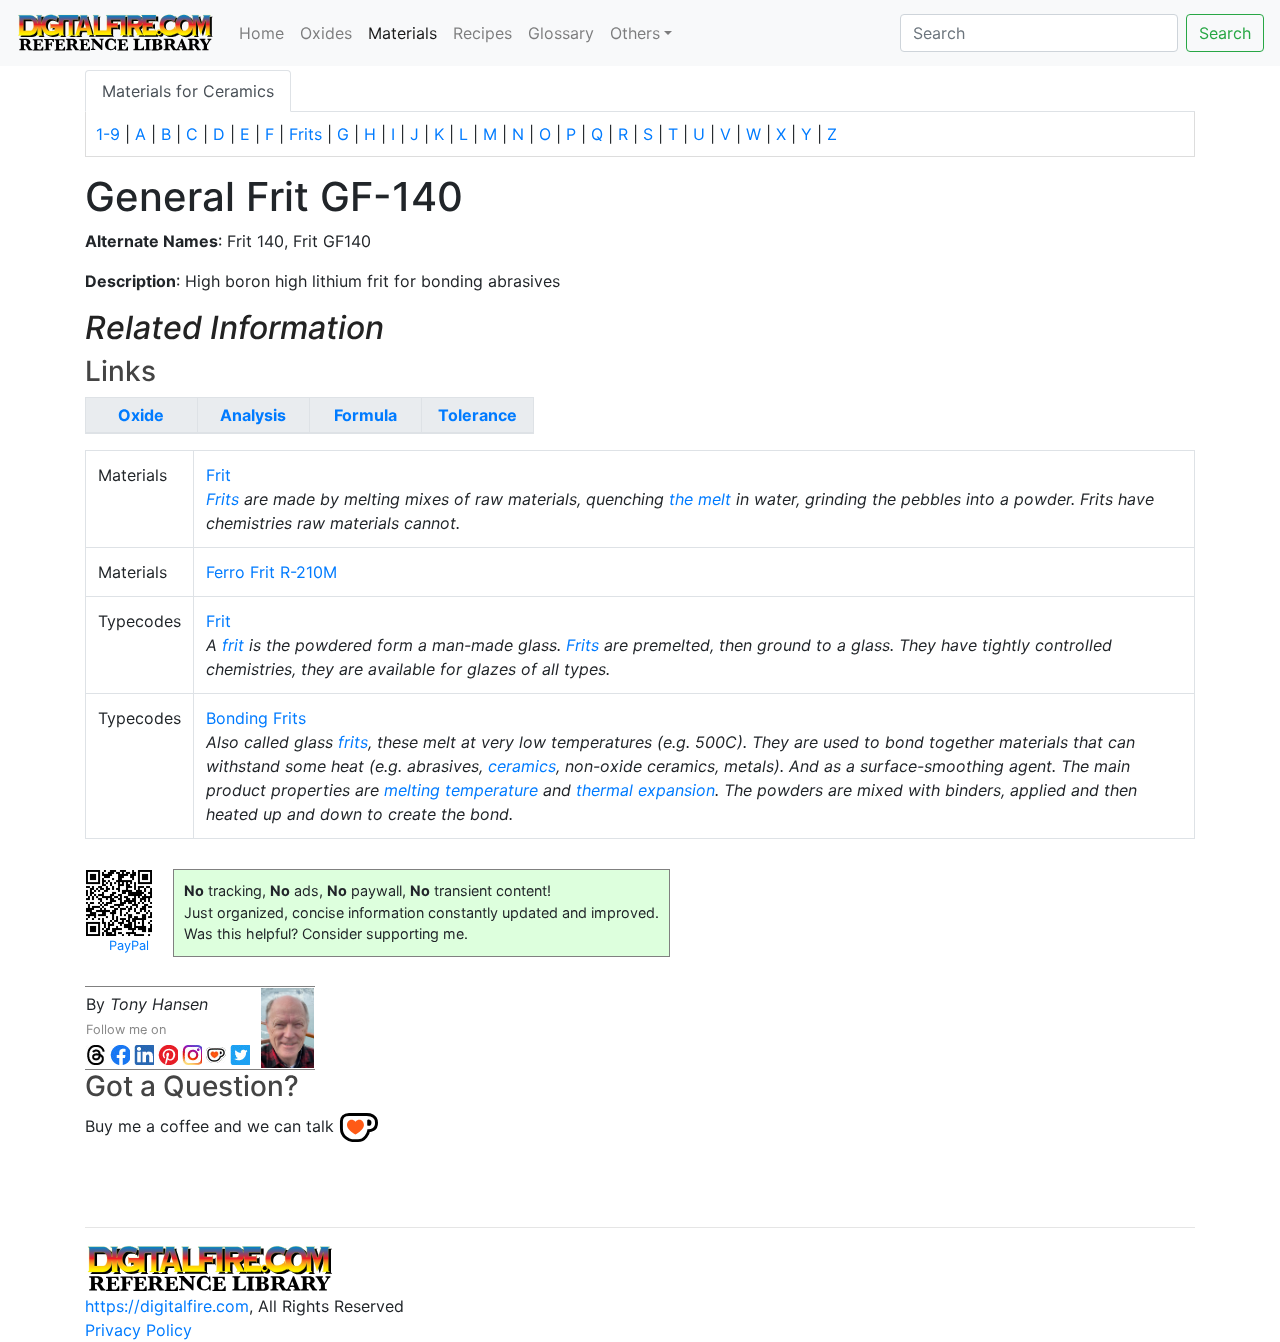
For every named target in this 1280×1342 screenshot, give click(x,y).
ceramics (522, 766)
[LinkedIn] (144, 1053)
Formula (365, 415)
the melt (700, 499)
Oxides (326, 33)
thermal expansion (645, 790)
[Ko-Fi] (216, 1053)
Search (1225, 33)
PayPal (129, 945)
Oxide (141, 415)
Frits (305, 134)
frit (233, 645)
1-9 (108, 134)
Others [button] (635, 33)
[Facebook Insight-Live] (120, 1053)
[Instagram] (192, 1053)
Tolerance (477, 415)
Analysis (253, 415)
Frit (218, 475)
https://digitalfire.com (167, 1306)
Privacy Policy (138, 1330)
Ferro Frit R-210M (271, 572)
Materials (406, 32)
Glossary (561, 33)
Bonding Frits (256, 718)
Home (261, 33)
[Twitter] (240, 1053)
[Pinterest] (168, 1053)
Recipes (482, 33)
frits (353, 742)
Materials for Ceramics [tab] (188, 91)
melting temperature (461, 790)
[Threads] (96, 1053)
